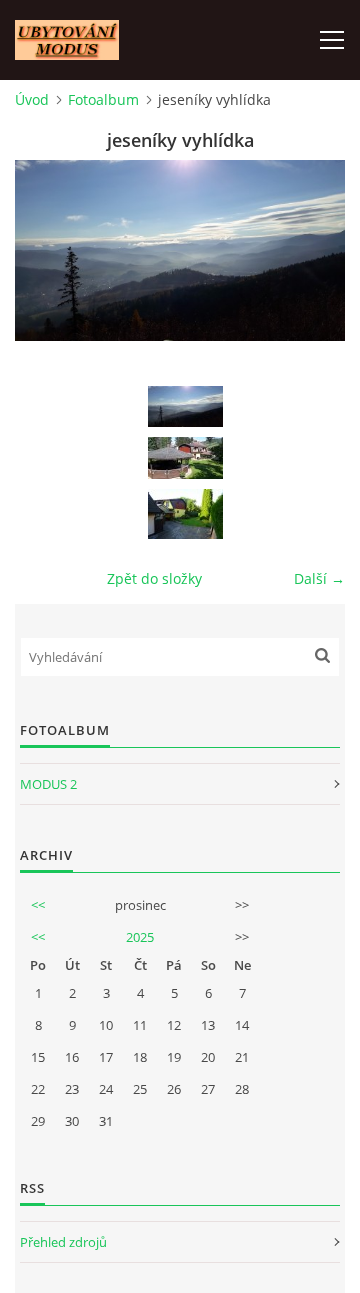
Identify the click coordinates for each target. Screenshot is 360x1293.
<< (38, 905)
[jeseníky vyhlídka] (185, 406)
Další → (319, 578)
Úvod (32, 99)
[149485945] (185, 458)
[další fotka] (312, 250)
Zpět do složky (154, 578)
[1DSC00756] (185, 514)
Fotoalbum (103, 99)
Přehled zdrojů (63, 1242)
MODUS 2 (48, 784)
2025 (140, 937)
